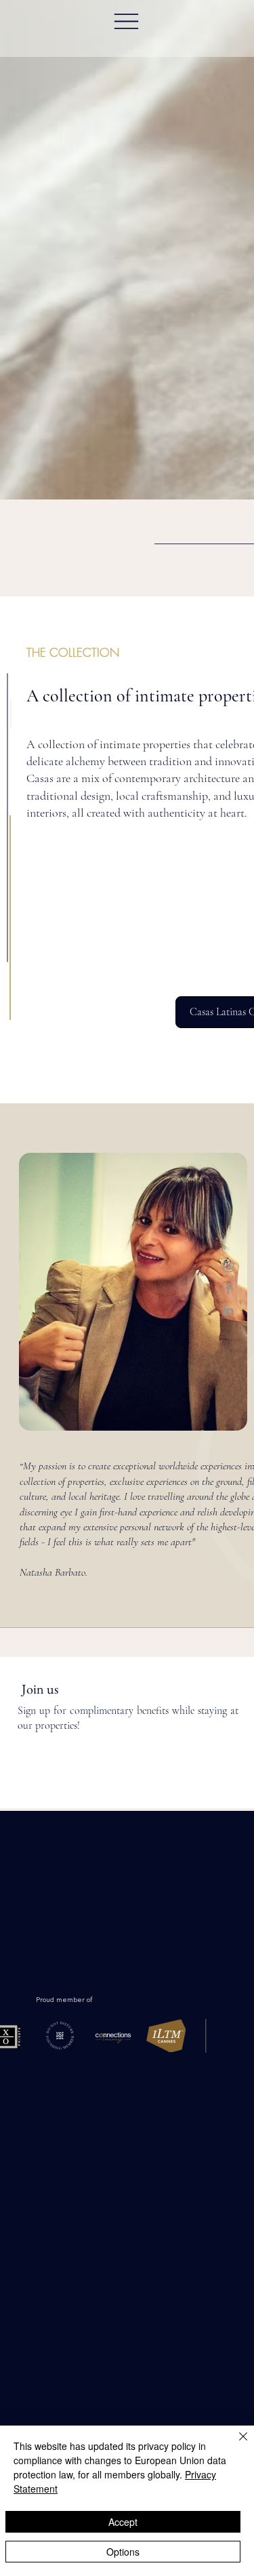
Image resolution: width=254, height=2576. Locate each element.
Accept (123, 2522)
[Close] (235, 2445)
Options (123, 2552)
